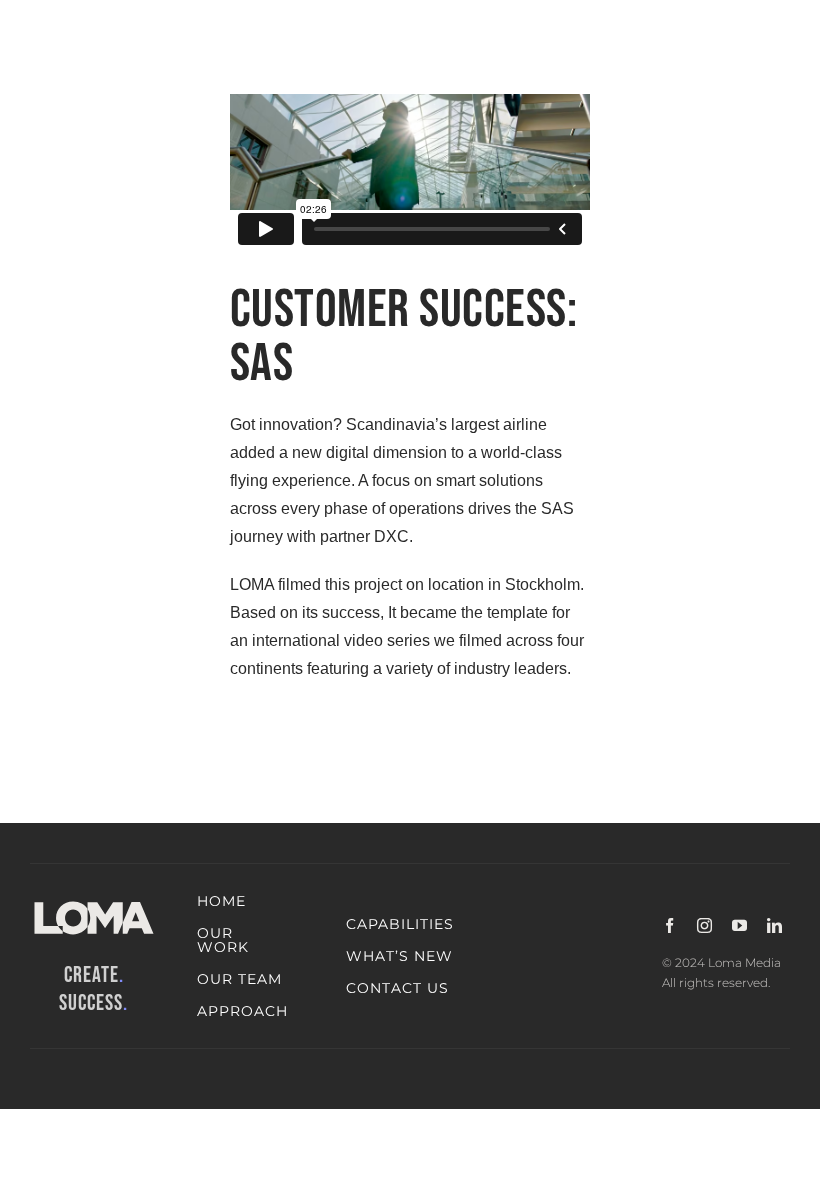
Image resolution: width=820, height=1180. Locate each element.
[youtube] (739, 925)
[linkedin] (774, 925)
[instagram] (704, 925)
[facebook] (669, 925)
